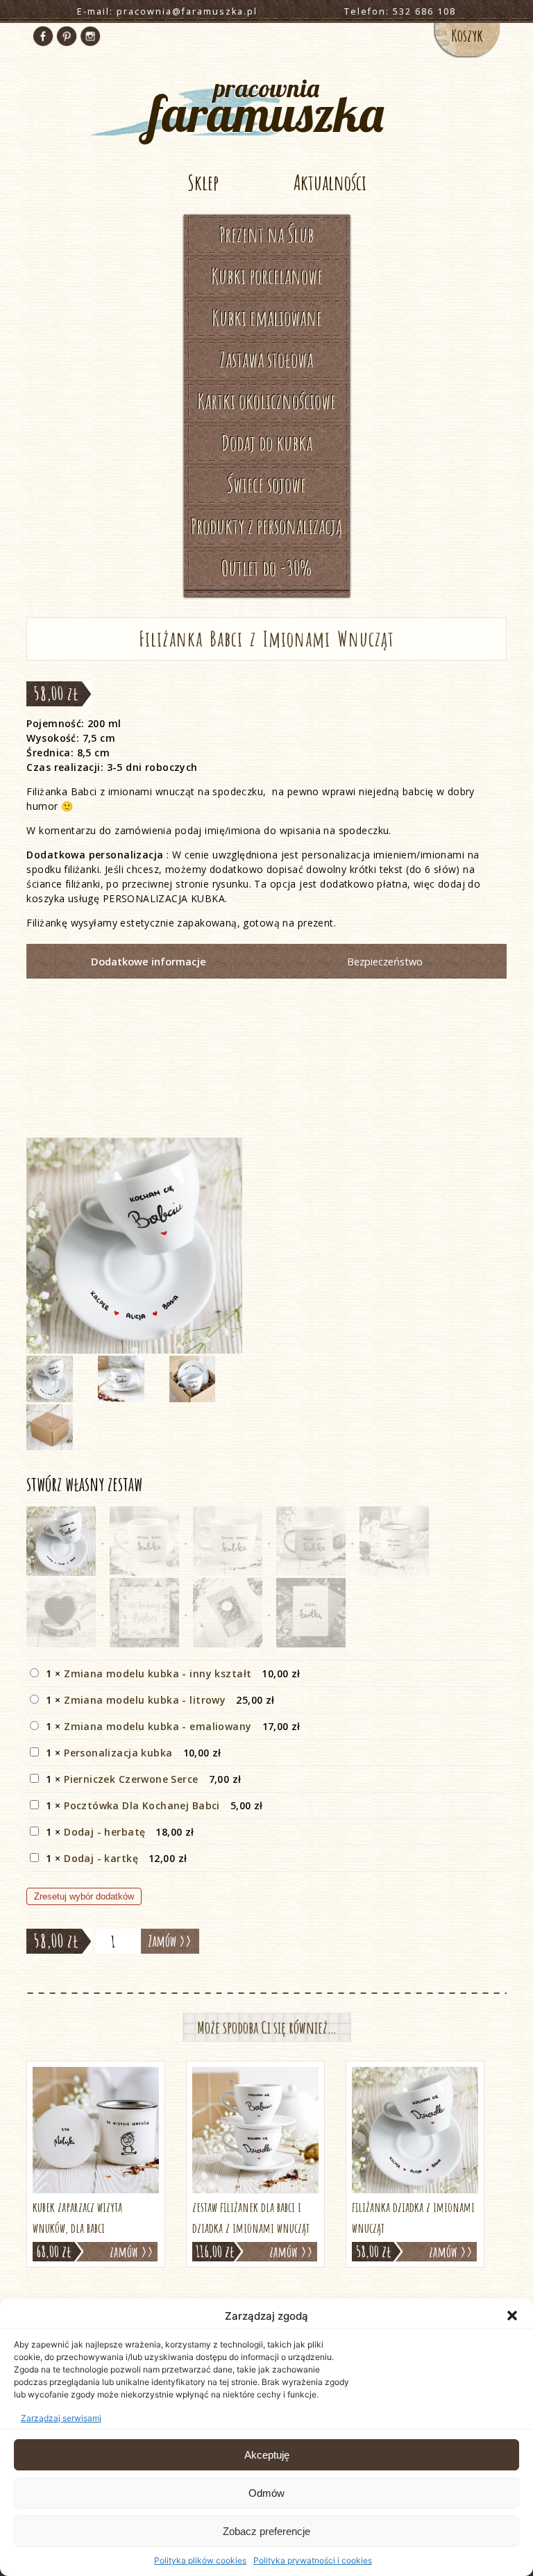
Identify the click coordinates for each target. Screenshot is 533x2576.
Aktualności (330, 182)
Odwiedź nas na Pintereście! (67, 36)
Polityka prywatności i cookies (313, 2560)
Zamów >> (170, 1941)
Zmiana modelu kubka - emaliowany (158, 1726)
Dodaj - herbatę (104, 1832)
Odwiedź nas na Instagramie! (90, 36)
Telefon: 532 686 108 (400, 11)
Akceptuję (267, 2455)
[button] (512, 2316)
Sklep (203, 182)
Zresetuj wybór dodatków (84, 1896)
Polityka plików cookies (200, 2560)
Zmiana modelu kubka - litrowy (145, 1700)
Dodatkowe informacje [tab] (149, 961)
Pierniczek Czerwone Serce (131, 1779)
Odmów (266, 2493)
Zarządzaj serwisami (61, 2418)
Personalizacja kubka (118, 1753)
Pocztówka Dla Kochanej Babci (142, 1805)
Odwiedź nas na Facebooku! (43, 36)
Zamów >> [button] (132, 2252)
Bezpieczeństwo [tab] (385, 961)
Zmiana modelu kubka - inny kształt (158, 1673)
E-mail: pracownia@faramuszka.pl (167, 11)
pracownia (266, 104)
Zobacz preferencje (266, 2531)
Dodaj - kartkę (101, 1858)
